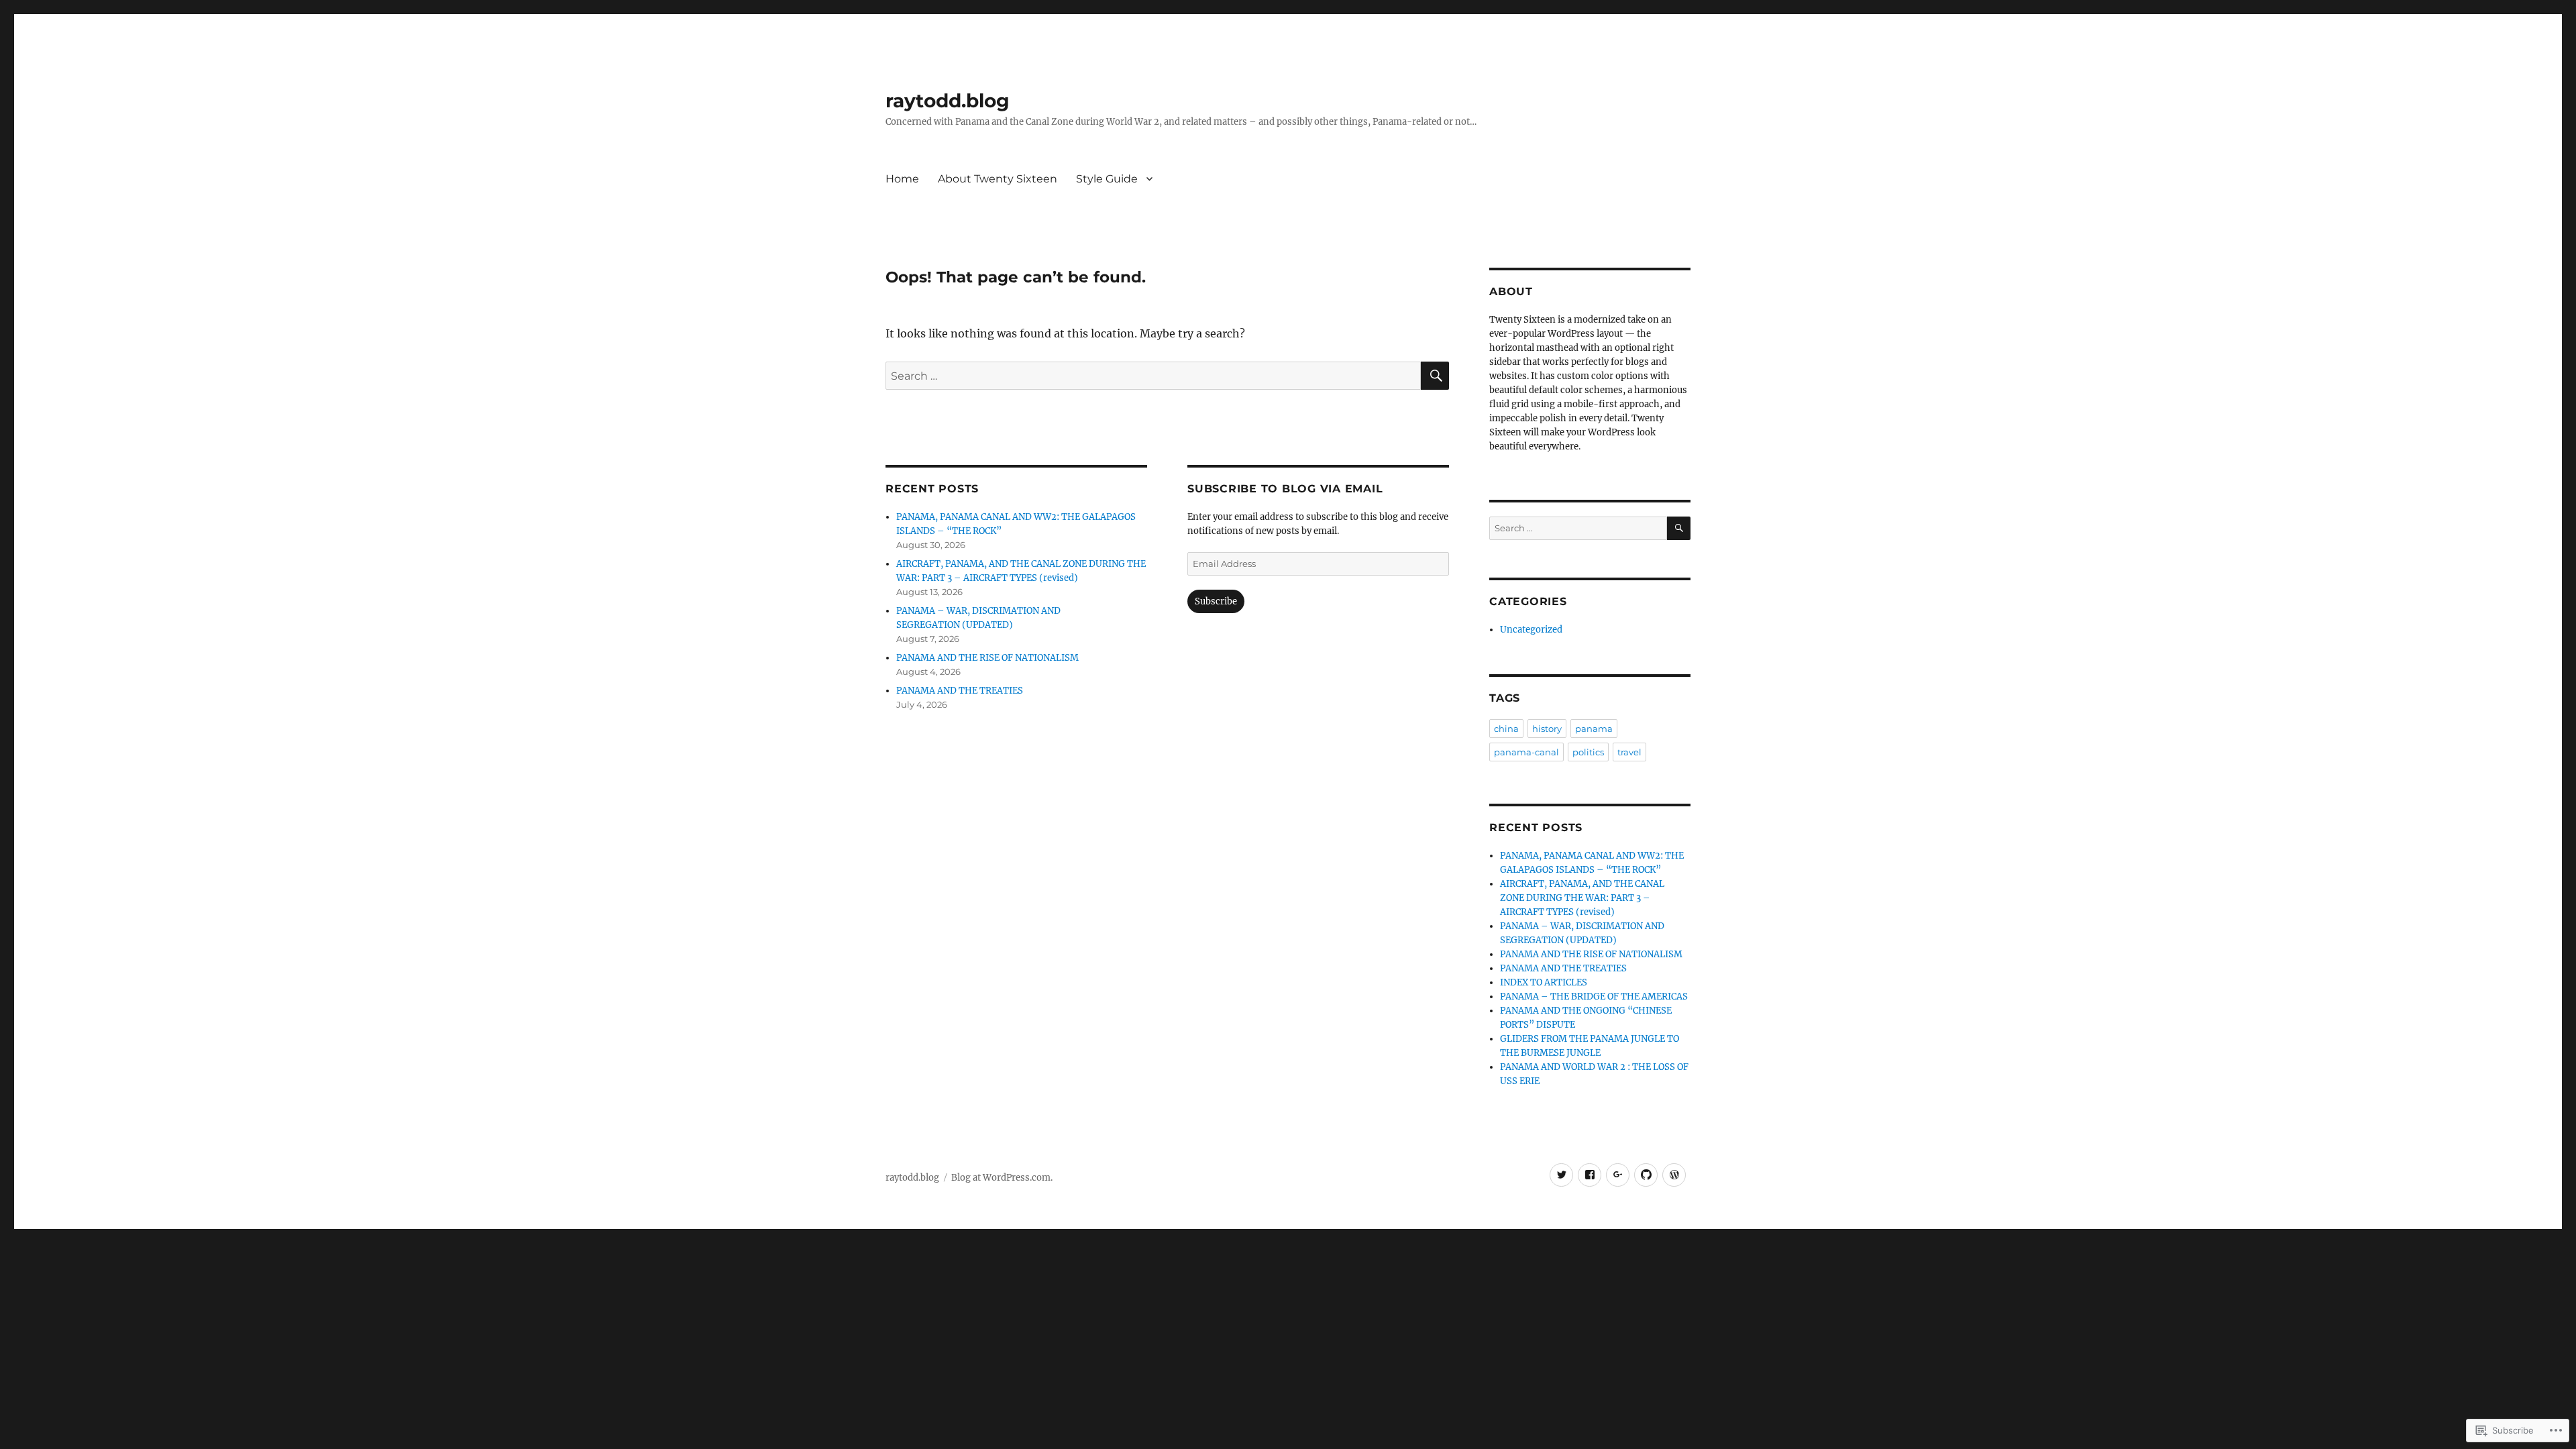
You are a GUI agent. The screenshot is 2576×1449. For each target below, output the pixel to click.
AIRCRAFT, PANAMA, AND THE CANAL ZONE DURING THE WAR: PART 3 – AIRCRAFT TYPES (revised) (1582, 898)
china (1506, 729)
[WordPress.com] (1674, 1175)
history (1547, 729)
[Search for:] (1153, 376)
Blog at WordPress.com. (1002, 1178)
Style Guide (1107, 179)
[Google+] (1618, 1175)
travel (1629, 752)
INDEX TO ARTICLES (1544, 982)
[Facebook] (1590, 1175)
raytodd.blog (948, 101)
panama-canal (1526, 752)
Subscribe (1216, 601)
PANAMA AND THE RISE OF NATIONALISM (987, 658)
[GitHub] (1646, 1175)
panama (1594, 729)
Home (902, 179)
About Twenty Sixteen (998, 179)
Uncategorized (1531, 630)
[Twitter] (1561, 1175)
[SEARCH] (1435, 376)
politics (1588, 752)
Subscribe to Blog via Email (1285, 489)
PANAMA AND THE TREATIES (960, 691)
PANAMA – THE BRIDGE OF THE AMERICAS (1594, 997)
